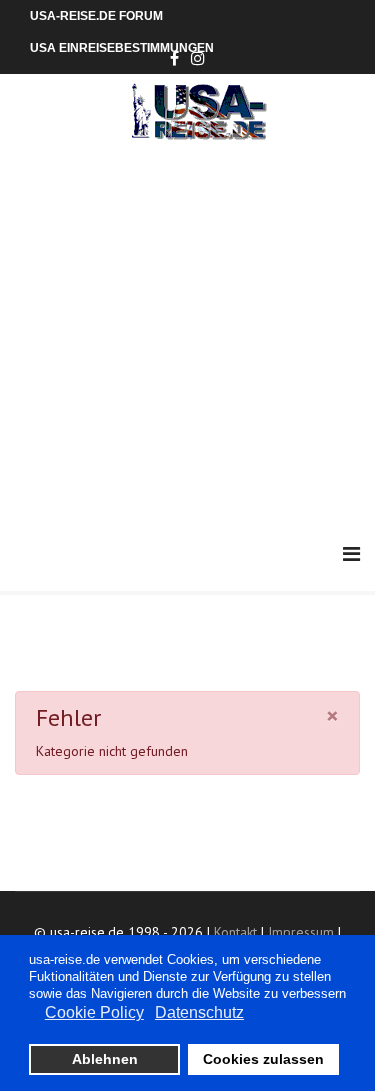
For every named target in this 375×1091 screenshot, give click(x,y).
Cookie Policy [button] (94, 1012)
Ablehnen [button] (105, 1059)
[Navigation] (351, 554)
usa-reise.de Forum (96, 16)
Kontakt (235, 932)
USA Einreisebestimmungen (122, 48)
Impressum (301, 932)
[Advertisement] (187, 337)
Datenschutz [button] (199, 1012)
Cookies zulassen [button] (263, 1059)
